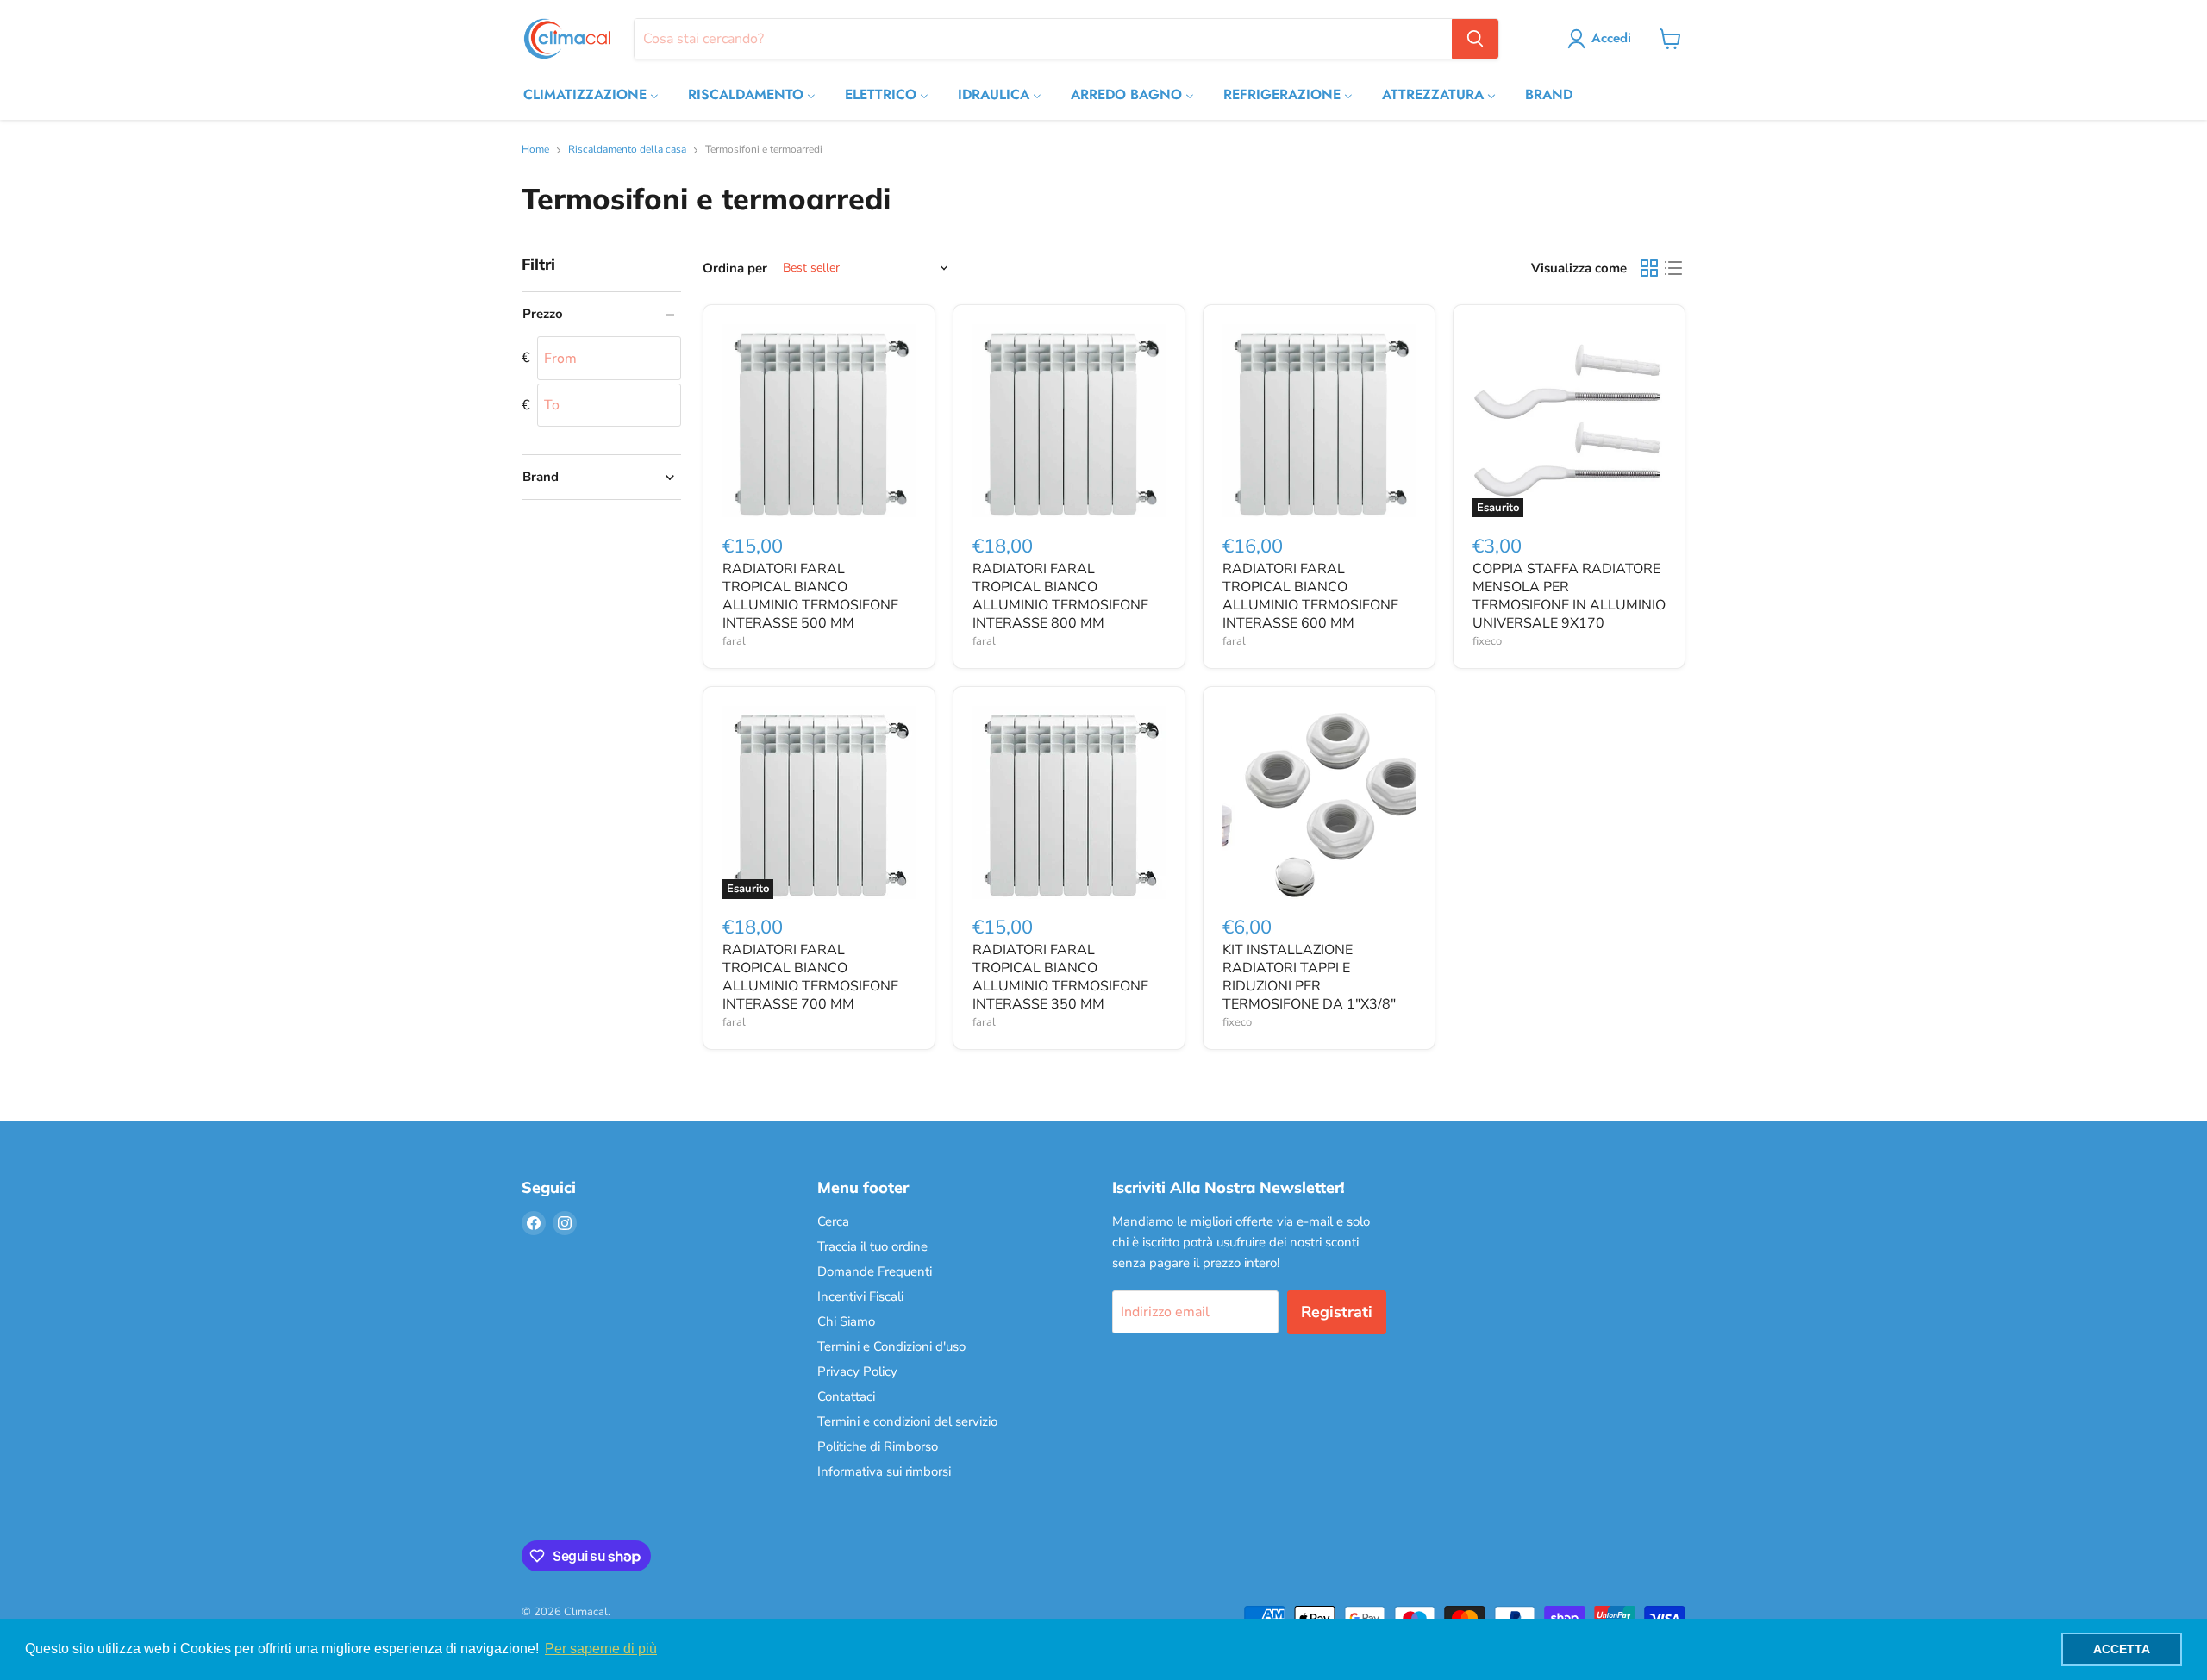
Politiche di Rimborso (878, 1446)
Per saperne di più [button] (601, 1649)
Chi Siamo (846, 1321)
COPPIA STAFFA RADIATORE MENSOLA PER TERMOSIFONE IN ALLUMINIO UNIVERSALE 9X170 (1569, 596)
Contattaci (846, 1396)
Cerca (833, 1221)
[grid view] (1649, 268)
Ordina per (735, 269)
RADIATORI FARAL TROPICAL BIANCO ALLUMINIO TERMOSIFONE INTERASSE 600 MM (1310, 596)
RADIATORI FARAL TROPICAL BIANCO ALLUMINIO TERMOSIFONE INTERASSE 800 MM (1060, 596)
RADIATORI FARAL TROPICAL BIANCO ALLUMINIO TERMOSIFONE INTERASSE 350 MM (1060, 977)
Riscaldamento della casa (627, 150)
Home (535, 150)
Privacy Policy (857, 1371)
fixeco (1487, 641)
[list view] (1673, 268)
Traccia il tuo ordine (872, 1246)
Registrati (1337, 1312)
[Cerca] (1475, 39)
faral (734, 641)
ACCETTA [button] (2122, 1649)
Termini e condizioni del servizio (907, 1421)
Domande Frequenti (875, 1271)
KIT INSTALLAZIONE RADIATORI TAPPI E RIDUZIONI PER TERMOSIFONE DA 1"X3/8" (1309, 977)
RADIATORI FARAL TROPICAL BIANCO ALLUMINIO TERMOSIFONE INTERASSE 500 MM (810, 596)
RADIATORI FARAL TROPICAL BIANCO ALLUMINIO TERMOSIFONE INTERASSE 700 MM (810, 977)
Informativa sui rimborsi (884, 1471)
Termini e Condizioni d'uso (891, 1346)
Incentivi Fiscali (860, 1296)
